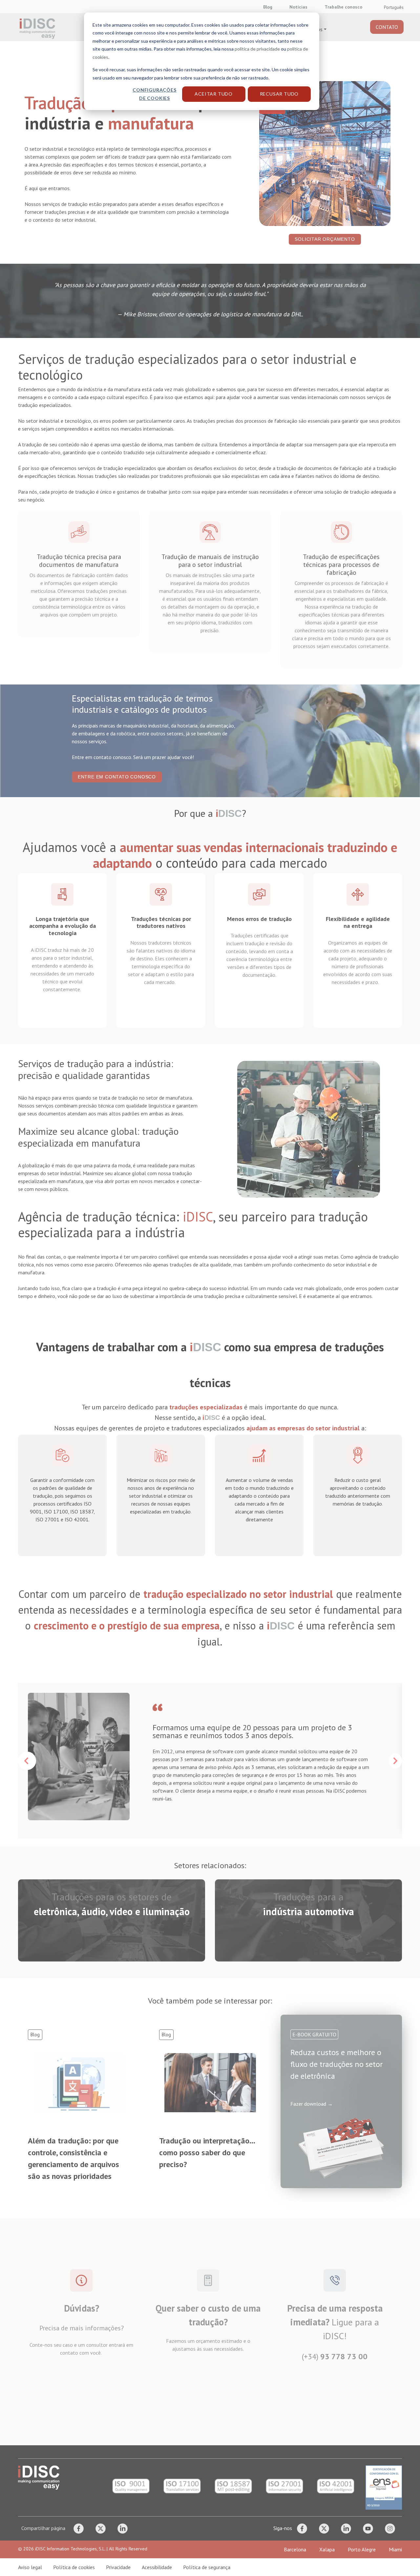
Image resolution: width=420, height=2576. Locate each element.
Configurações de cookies (154, 94)
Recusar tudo (279, 94)
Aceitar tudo (214, 94)
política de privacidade (257, 49)
